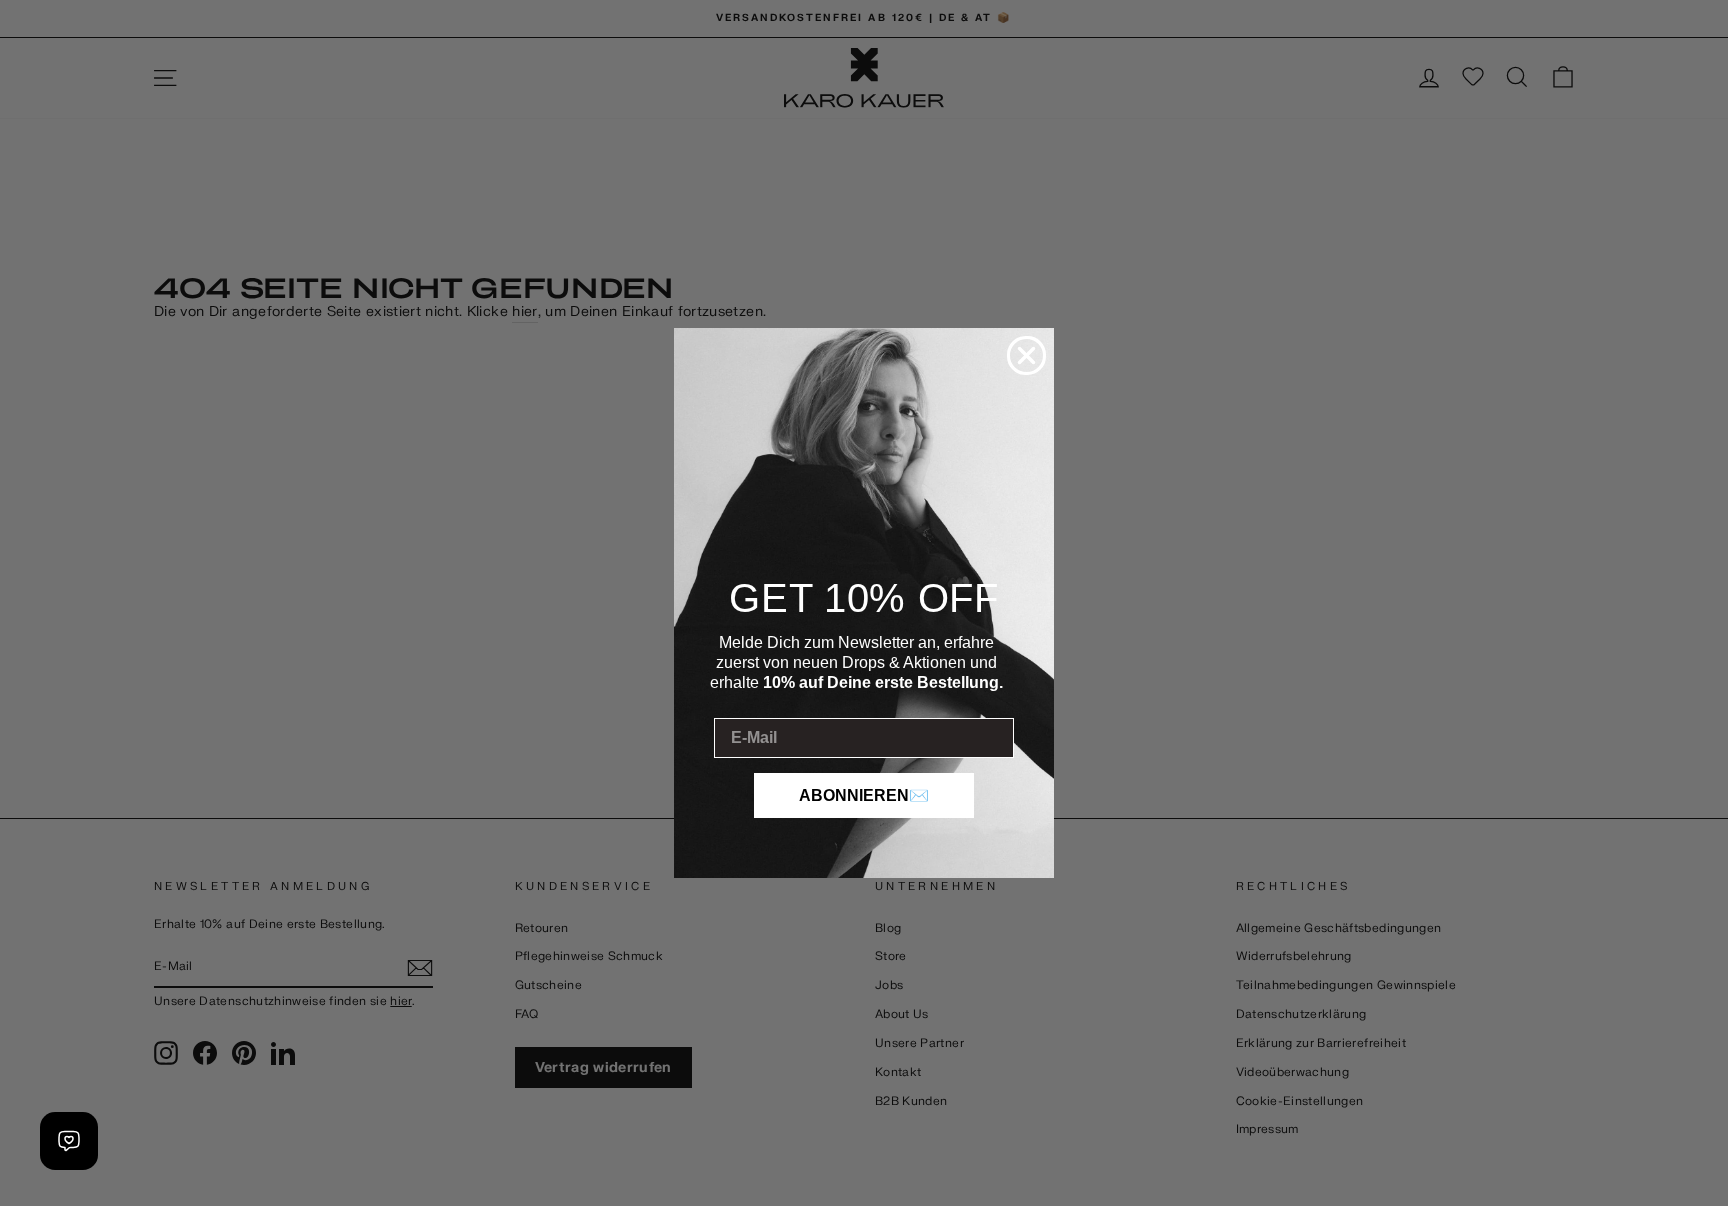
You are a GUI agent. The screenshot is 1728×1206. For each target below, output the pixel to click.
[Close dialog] (1026, 355)
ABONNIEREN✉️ (864, 795)
